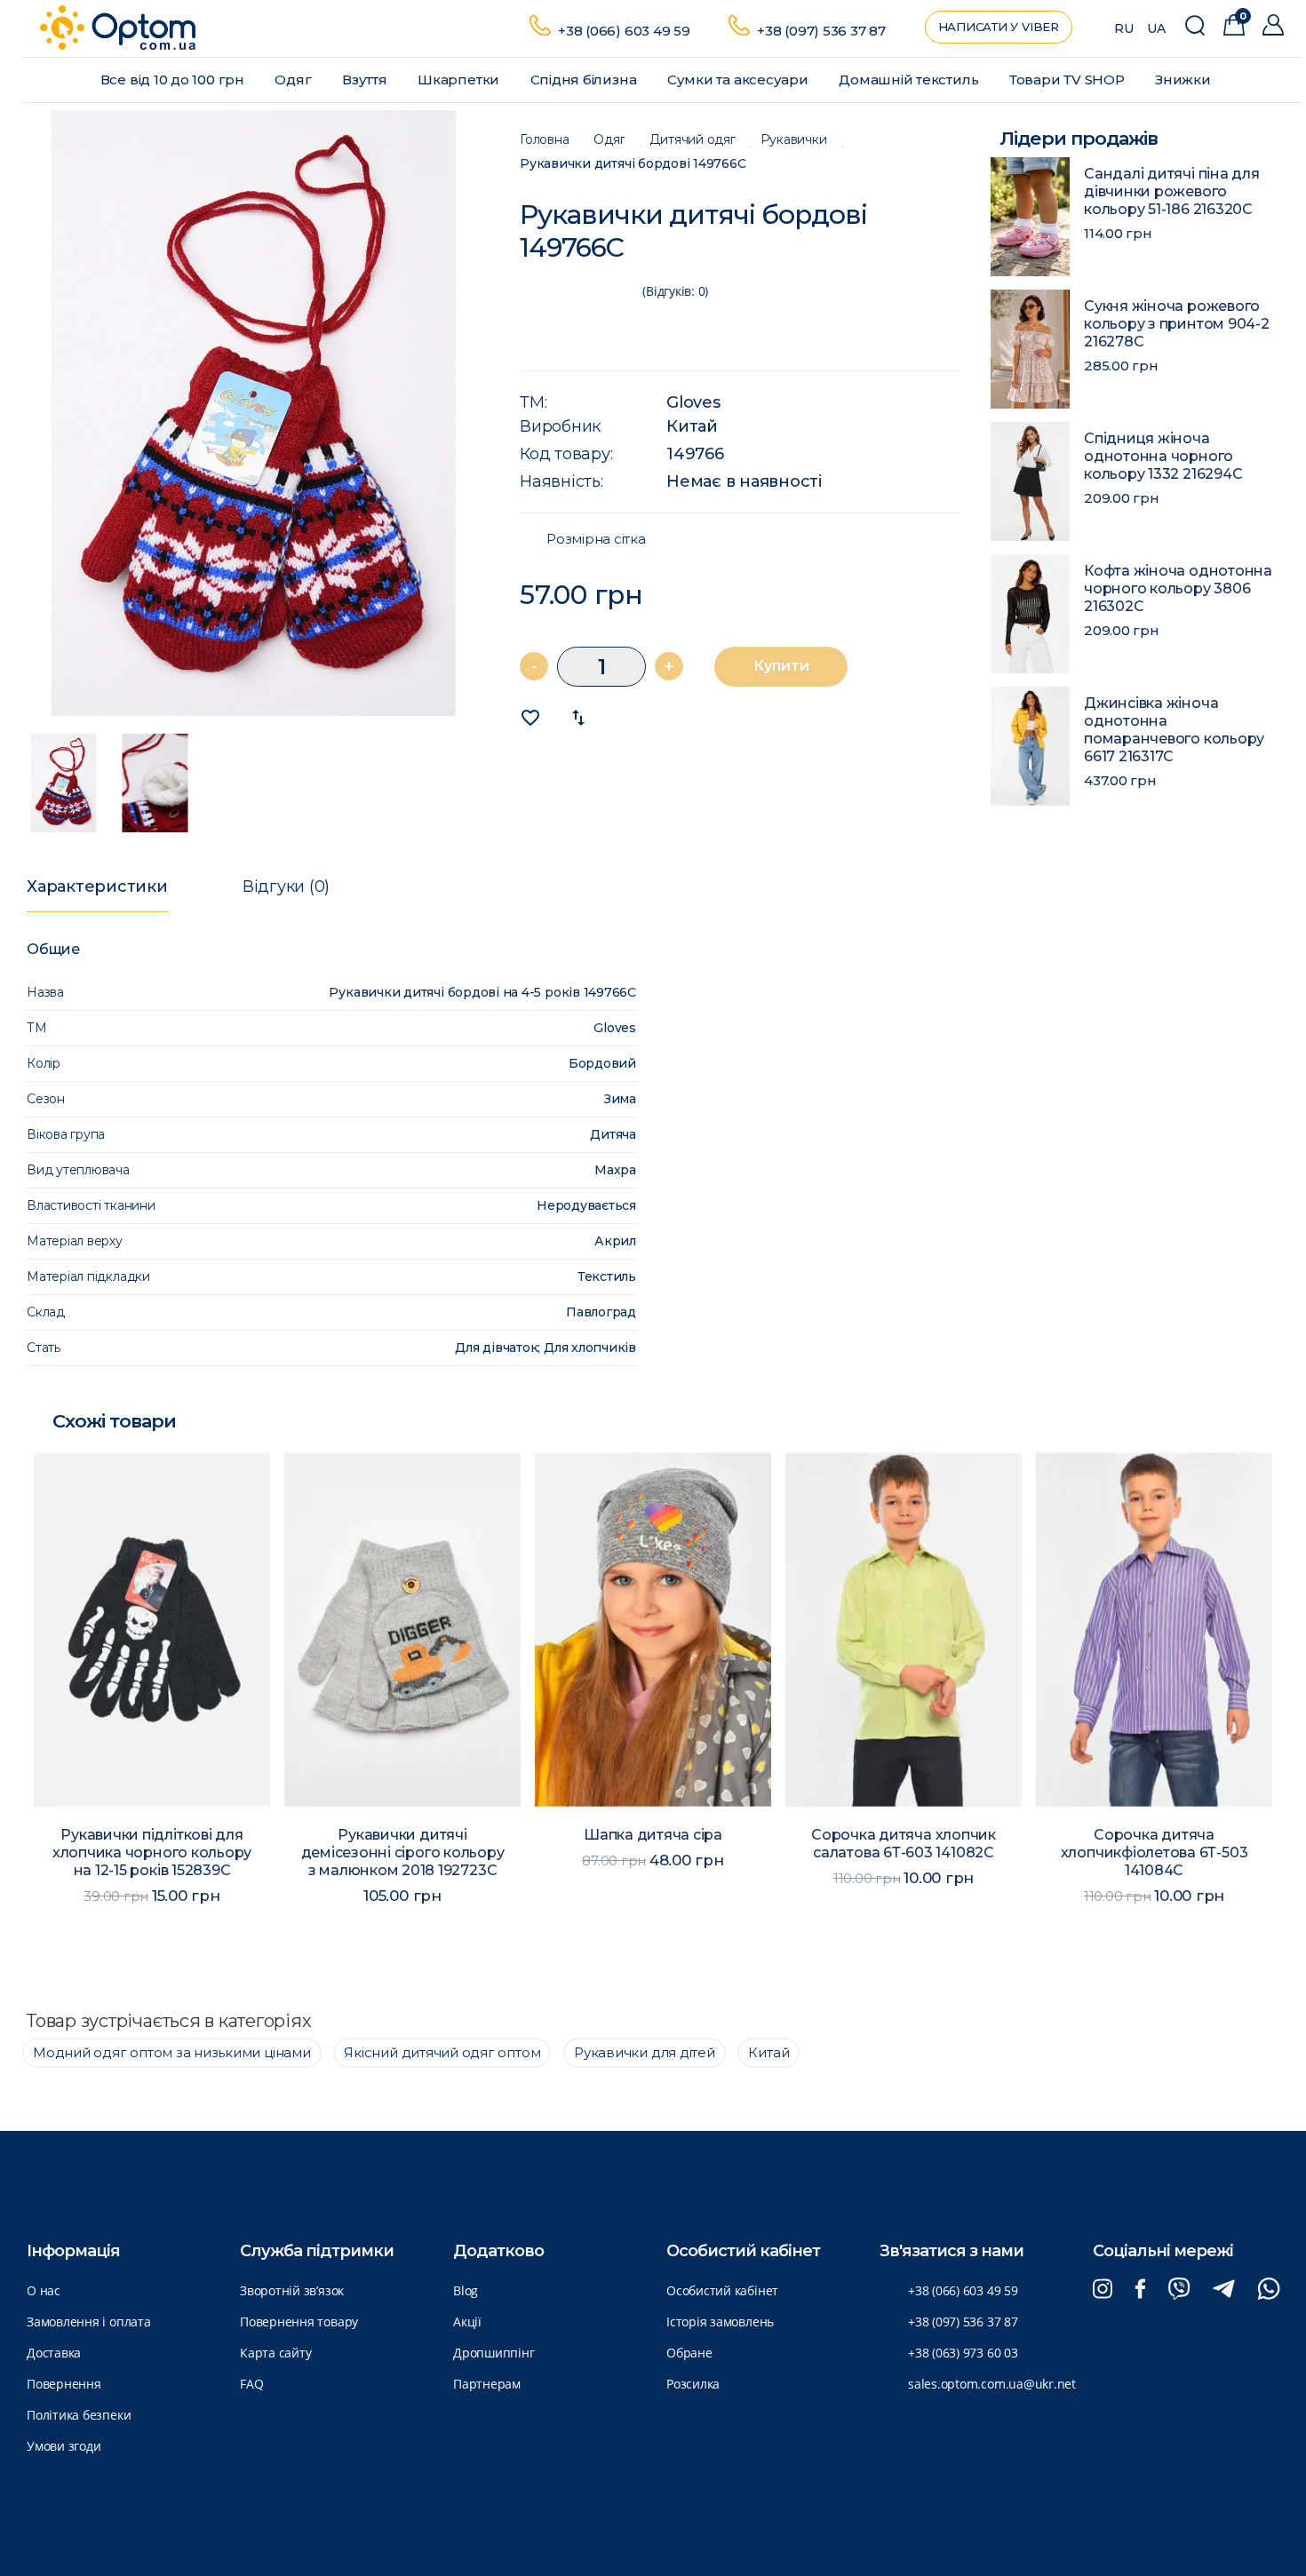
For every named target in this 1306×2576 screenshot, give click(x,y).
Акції (467, 2322)
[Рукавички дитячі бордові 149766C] (254, 413)
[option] (254, 413)
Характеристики (97, 886)
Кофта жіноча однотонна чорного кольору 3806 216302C (1178, 588)
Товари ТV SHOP (1069, 80)
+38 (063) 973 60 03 (963, 2353)
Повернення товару (299, 2322)
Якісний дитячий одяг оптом (442, 2052)
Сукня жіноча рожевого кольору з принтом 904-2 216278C (1177, 324)
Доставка (54, 2353)
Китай (692, 426)
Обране (689, 2353)
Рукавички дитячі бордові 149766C (633, 164)
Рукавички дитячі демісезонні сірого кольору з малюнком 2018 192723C (403, 1852)
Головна (544, 140)
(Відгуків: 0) (675, 291)
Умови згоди (64, 2446)
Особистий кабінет (722, 2290)
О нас (44, 2290)
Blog (466, 2290)
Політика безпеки (79, 2415)
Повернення (64, 2384)
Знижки (1184, 80)
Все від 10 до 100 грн (174, 80)
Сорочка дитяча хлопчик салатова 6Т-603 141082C (904, 1844)
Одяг (295, 80)
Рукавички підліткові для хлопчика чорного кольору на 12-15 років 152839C (152, 1852)
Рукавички (794, 140)
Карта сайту (275, 2353)
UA (1156, 28)
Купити (781, 666)
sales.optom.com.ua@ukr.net (992, 2384)
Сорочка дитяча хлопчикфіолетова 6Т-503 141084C (1155, 1852)
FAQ (251, 2384)
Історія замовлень (720, 2322)
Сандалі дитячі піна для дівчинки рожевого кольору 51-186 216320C (1172, 191)
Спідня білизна (585, 80)
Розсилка (693, 2384)
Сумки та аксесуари (740, 80)
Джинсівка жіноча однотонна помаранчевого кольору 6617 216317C (1174, 730)
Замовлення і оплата (89, 2322)
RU (1124, 28)
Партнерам (487, 2384)
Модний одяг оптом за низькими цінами (172, 2052)
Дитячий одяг (692, 140)
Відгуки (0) (286, 886)
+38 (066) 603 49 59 (624, 31)
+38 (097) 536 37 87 (821, 31)
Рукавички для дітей (645, 2052)
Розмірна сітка (596, 539)
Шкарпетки (460, 80)
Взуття (366, 80)
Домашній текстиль (910, 80)
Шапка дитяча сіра (653, 1835)
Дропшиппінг (494, 2353)
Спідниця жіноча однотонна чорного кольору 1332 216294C (1163, 456)
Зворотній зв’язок (292, 2290)
